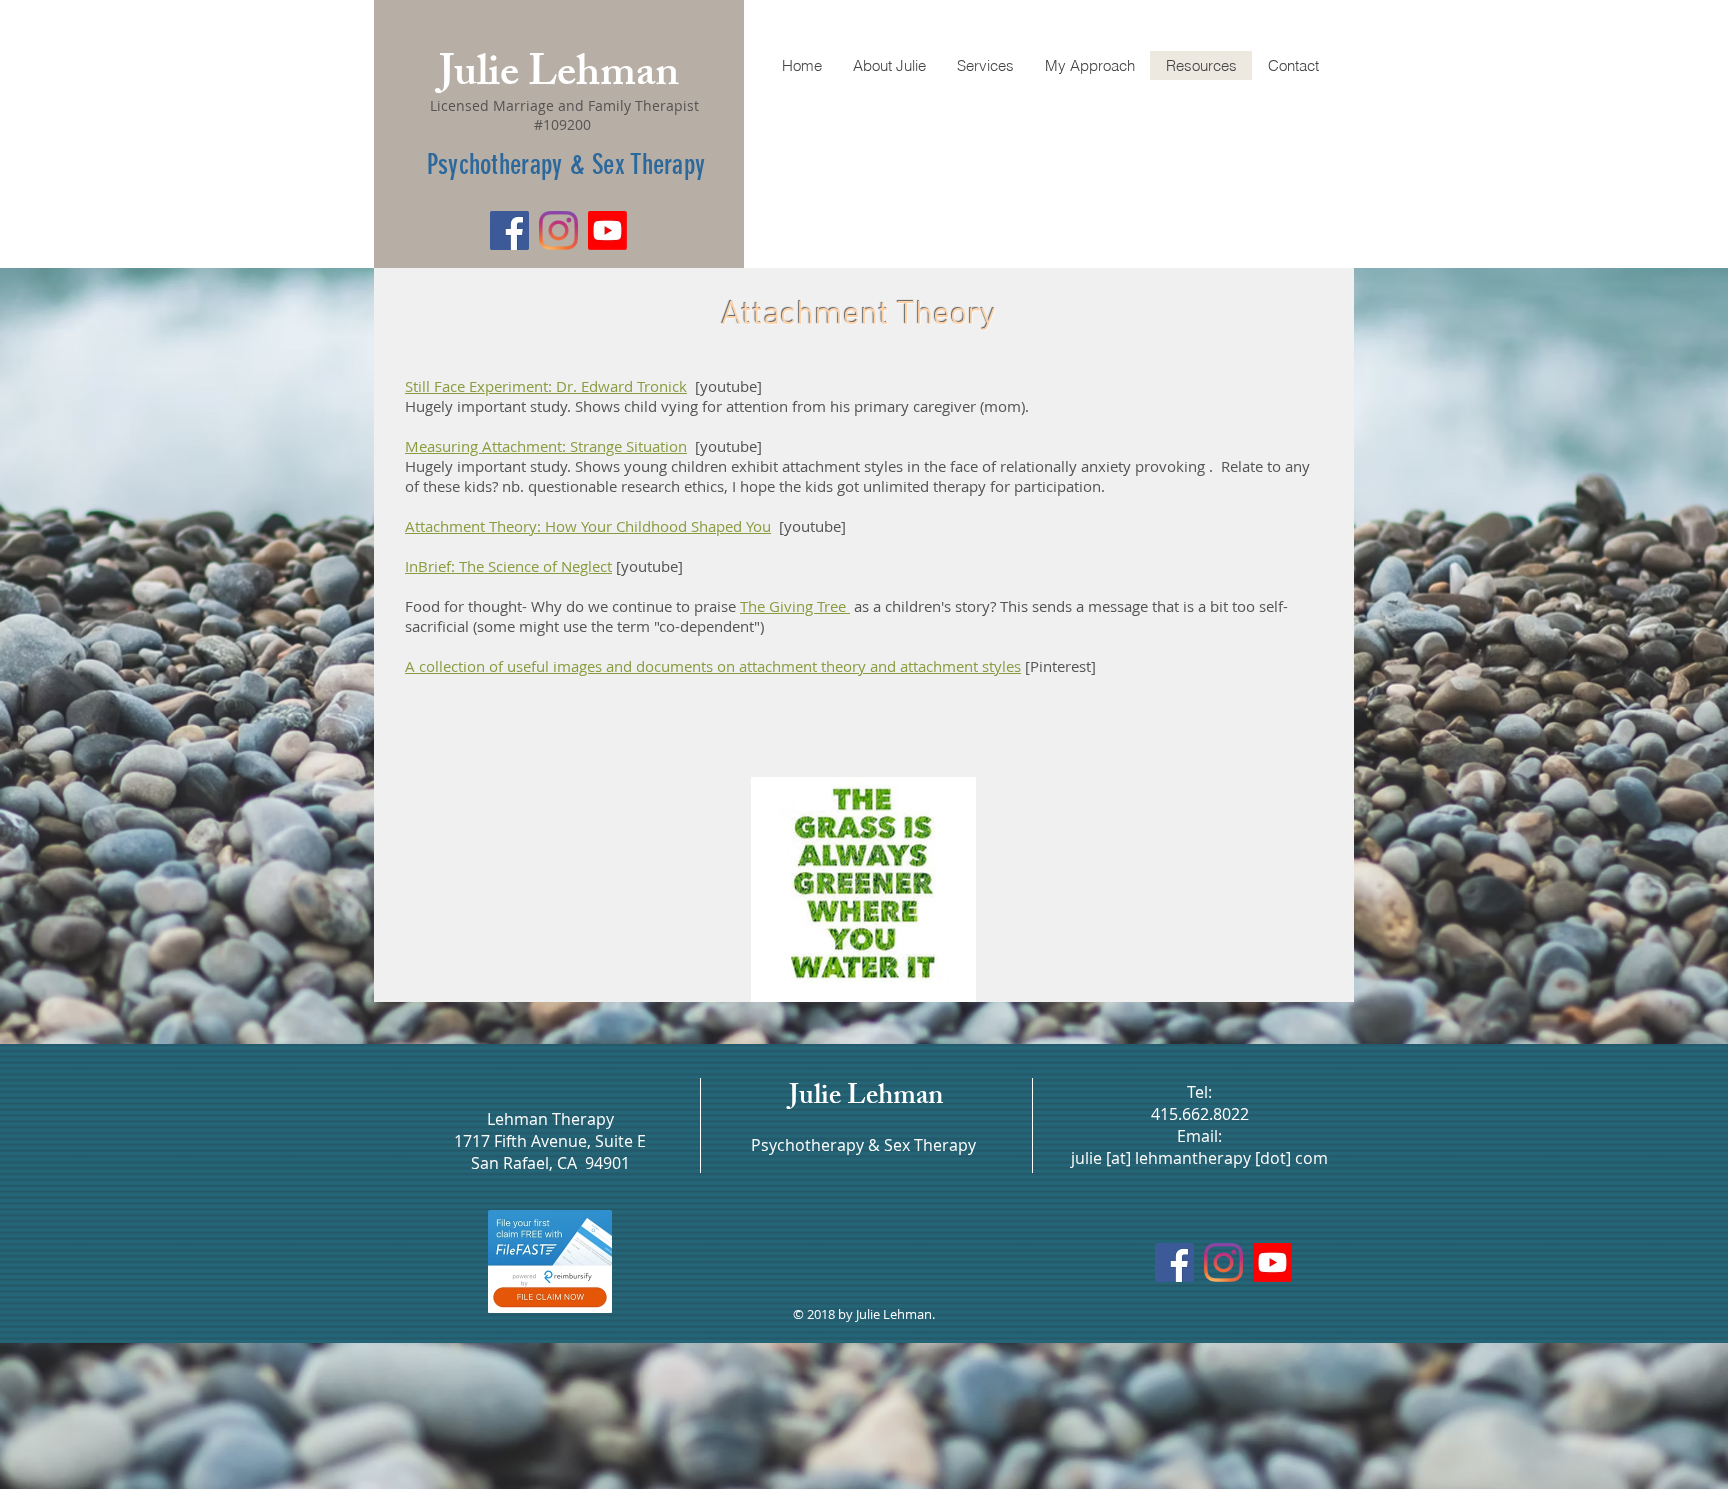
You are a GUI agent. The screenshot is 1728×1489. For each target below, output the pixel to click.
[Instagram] (558, 230)
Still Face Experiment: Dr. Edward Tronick (546, 386)
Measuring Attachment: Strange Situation (546, 446)
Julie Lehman (559, 77)
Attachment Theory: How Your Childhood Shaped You (588, 526)
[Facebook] (509, 230)
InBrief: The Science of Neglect (508, 566)
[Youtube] (607, 230)
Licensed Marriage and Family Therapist (562, 105)
